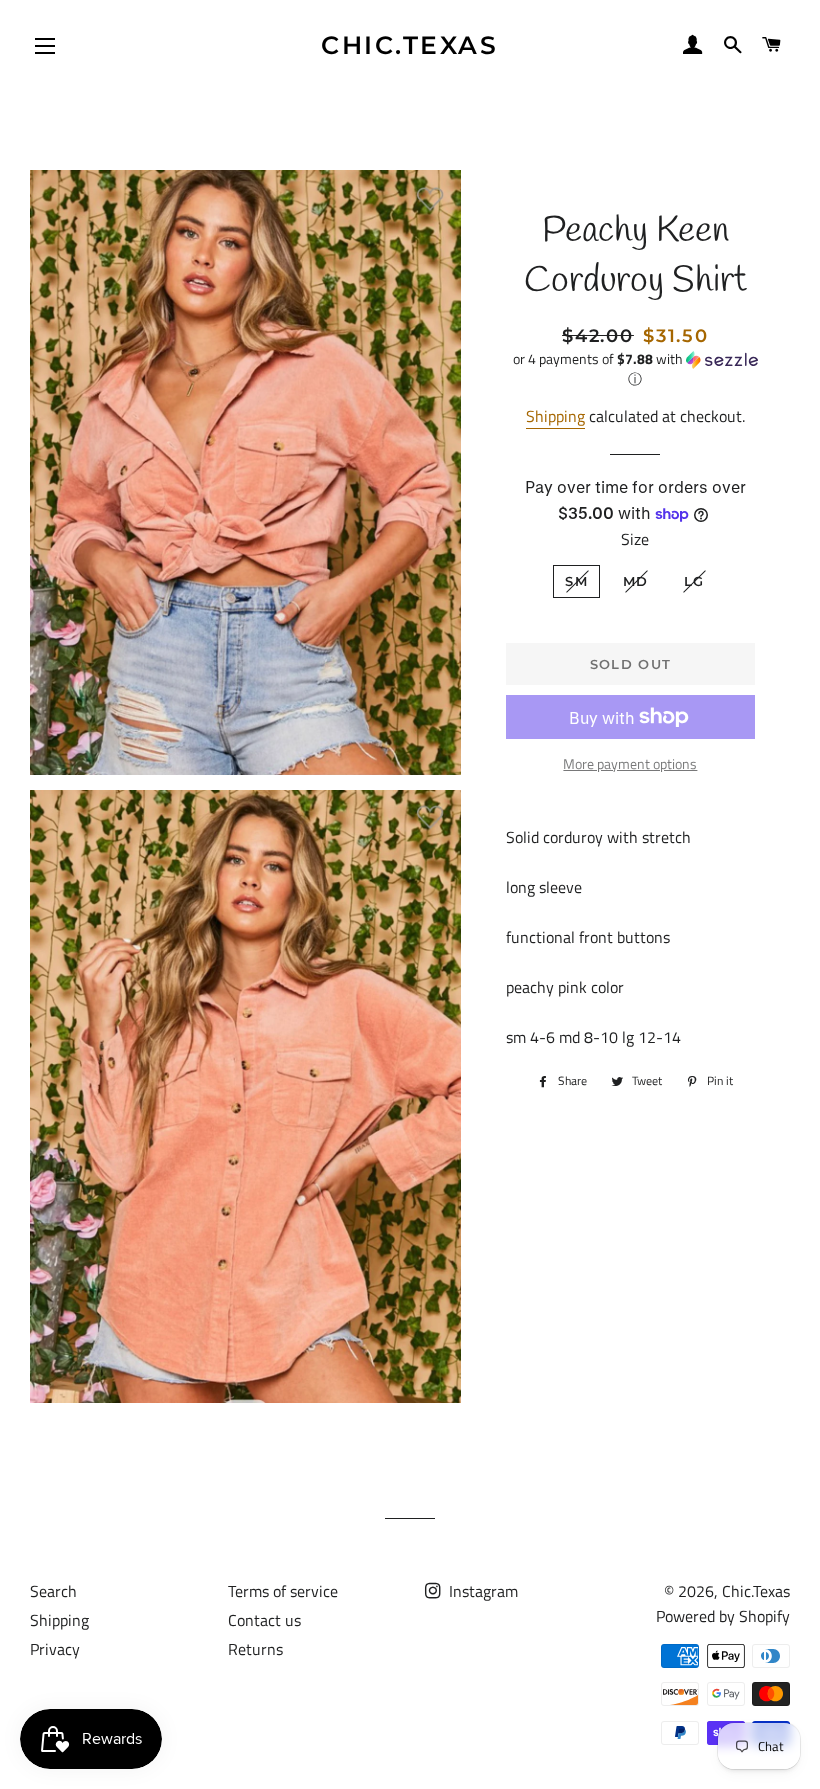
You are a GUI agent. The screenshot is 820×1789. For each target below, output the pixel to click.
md (636, 581)
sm (576, 581)
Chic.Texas (409, 45)
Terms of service (283, 1591)
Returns (255, 1649)
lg (694, 581)
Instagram (481, 1591)
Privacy (55, 1649)
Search (53, 1591)
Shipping (555, 416)
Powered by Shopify (723, 1616)
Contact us (264, 1620)
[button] (635, 369)
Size (635, 539)
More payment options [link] (630, 763)
